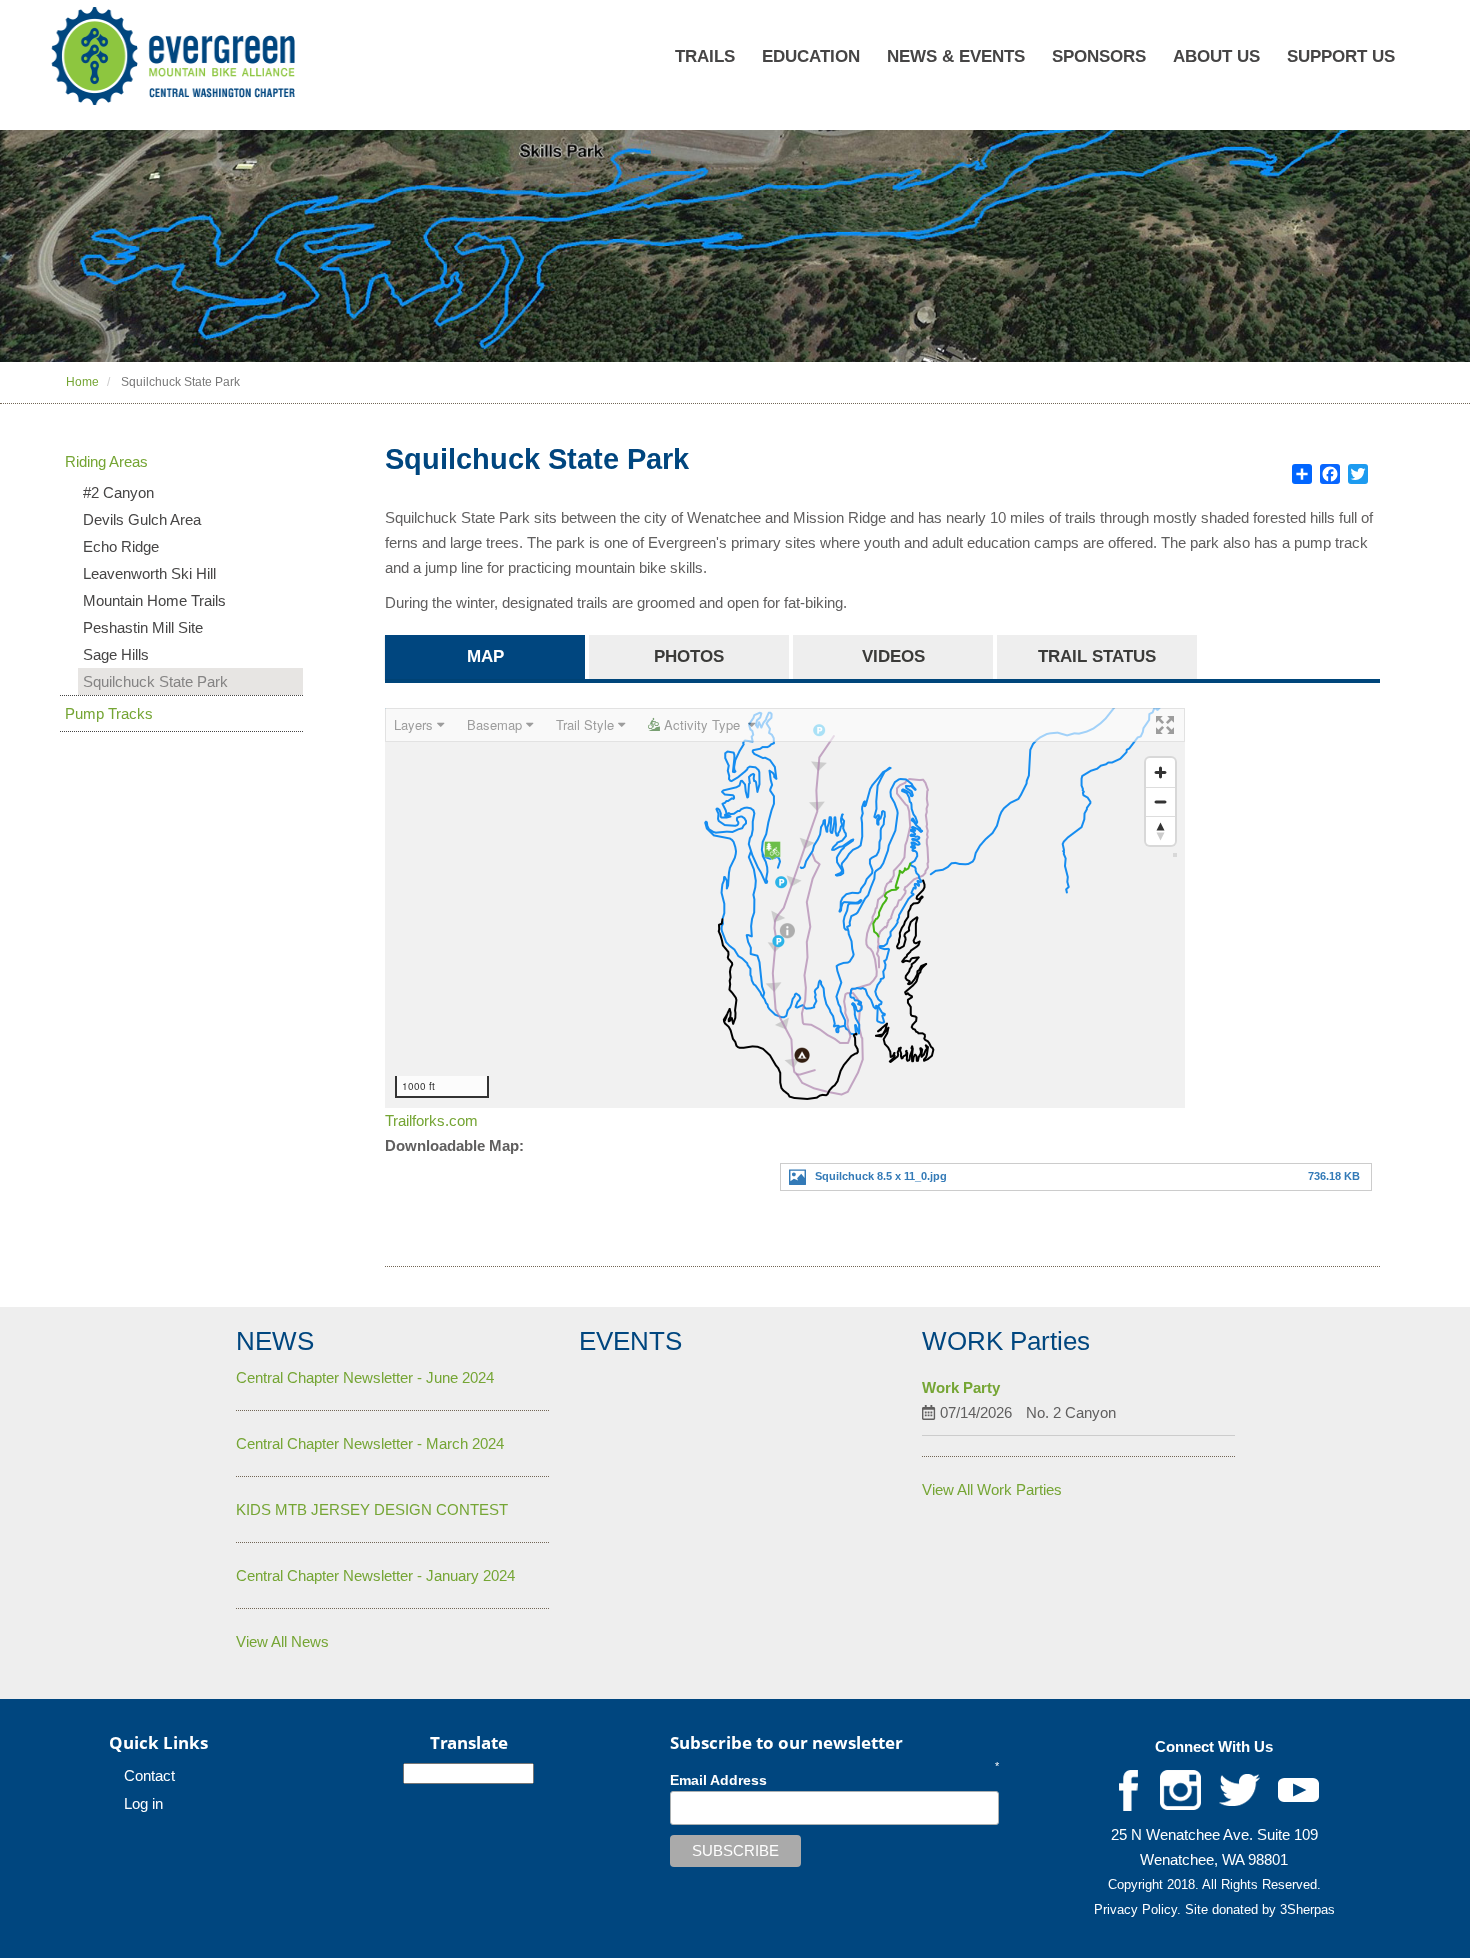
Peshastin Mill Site (143, 627)
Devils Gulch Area (142, 519)
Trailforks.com (431, 1120)
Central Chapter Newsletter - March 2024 (370, 1443)
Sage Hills (116, 654)
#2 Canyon (118, 492)
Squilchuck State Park (155, 681)
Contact (149, 1775)
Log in (143, 1803)
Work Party (961, 1387)
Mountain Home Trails (154, 600)
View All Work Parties (992, 1489)
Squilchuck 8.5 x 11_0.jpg (881, 1176)
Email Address (718, 1780)
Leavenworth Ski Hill (149, 573)
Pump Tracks (109, 713)
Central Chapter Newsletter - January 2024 (375, 1575)
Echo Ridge (121, 546)
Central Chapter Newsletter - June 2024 (365, 1377)
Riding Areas (106, 461)
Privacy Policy (1135, 1909)
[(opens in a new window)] (1129, 1789)
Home (82, 382)
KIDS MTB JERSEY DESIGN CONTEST (372, 1509)
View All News (282, 1641)
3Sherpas (1307, 1909)
